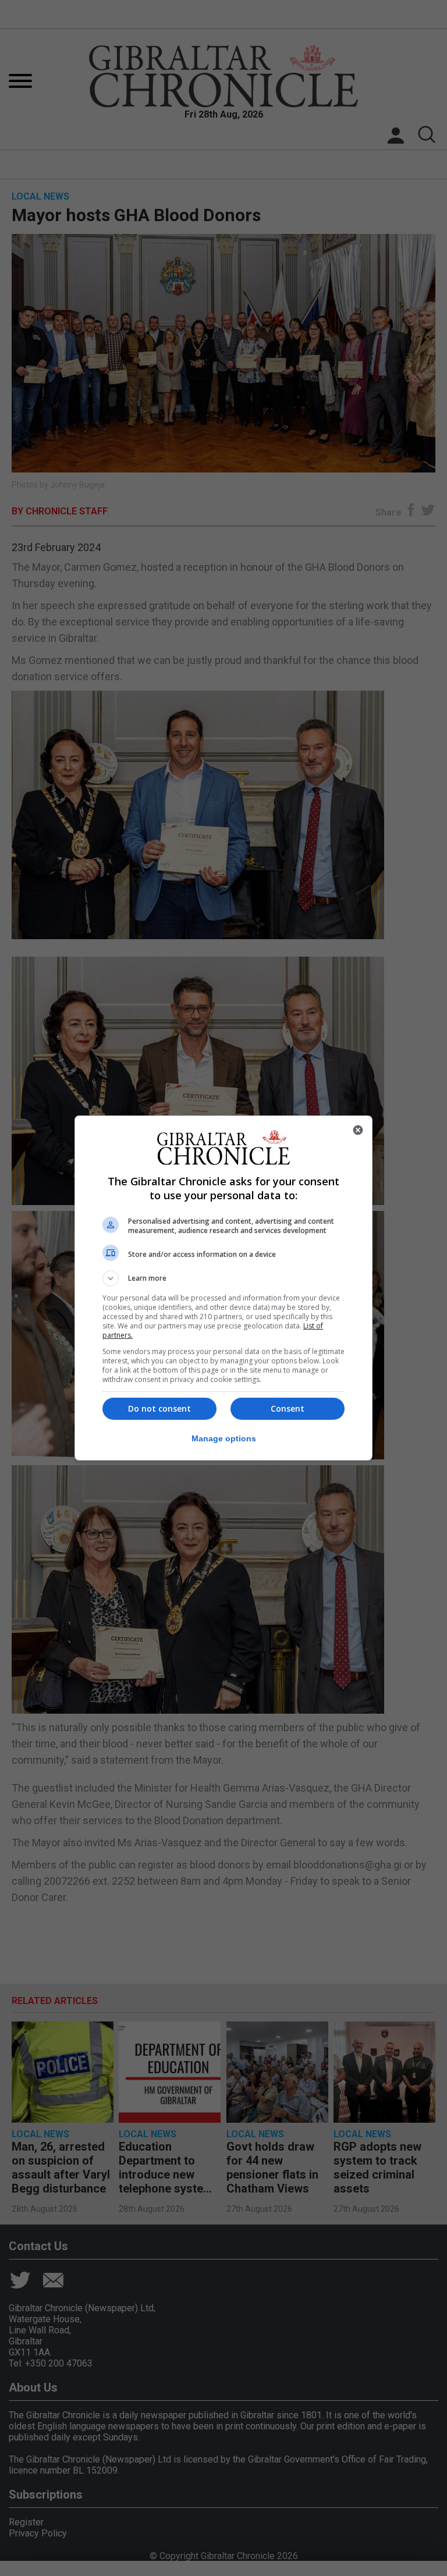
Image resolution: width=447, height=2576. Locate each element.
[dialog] (223, 1288)
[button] (223, 1278)
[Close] (358, 1130)
